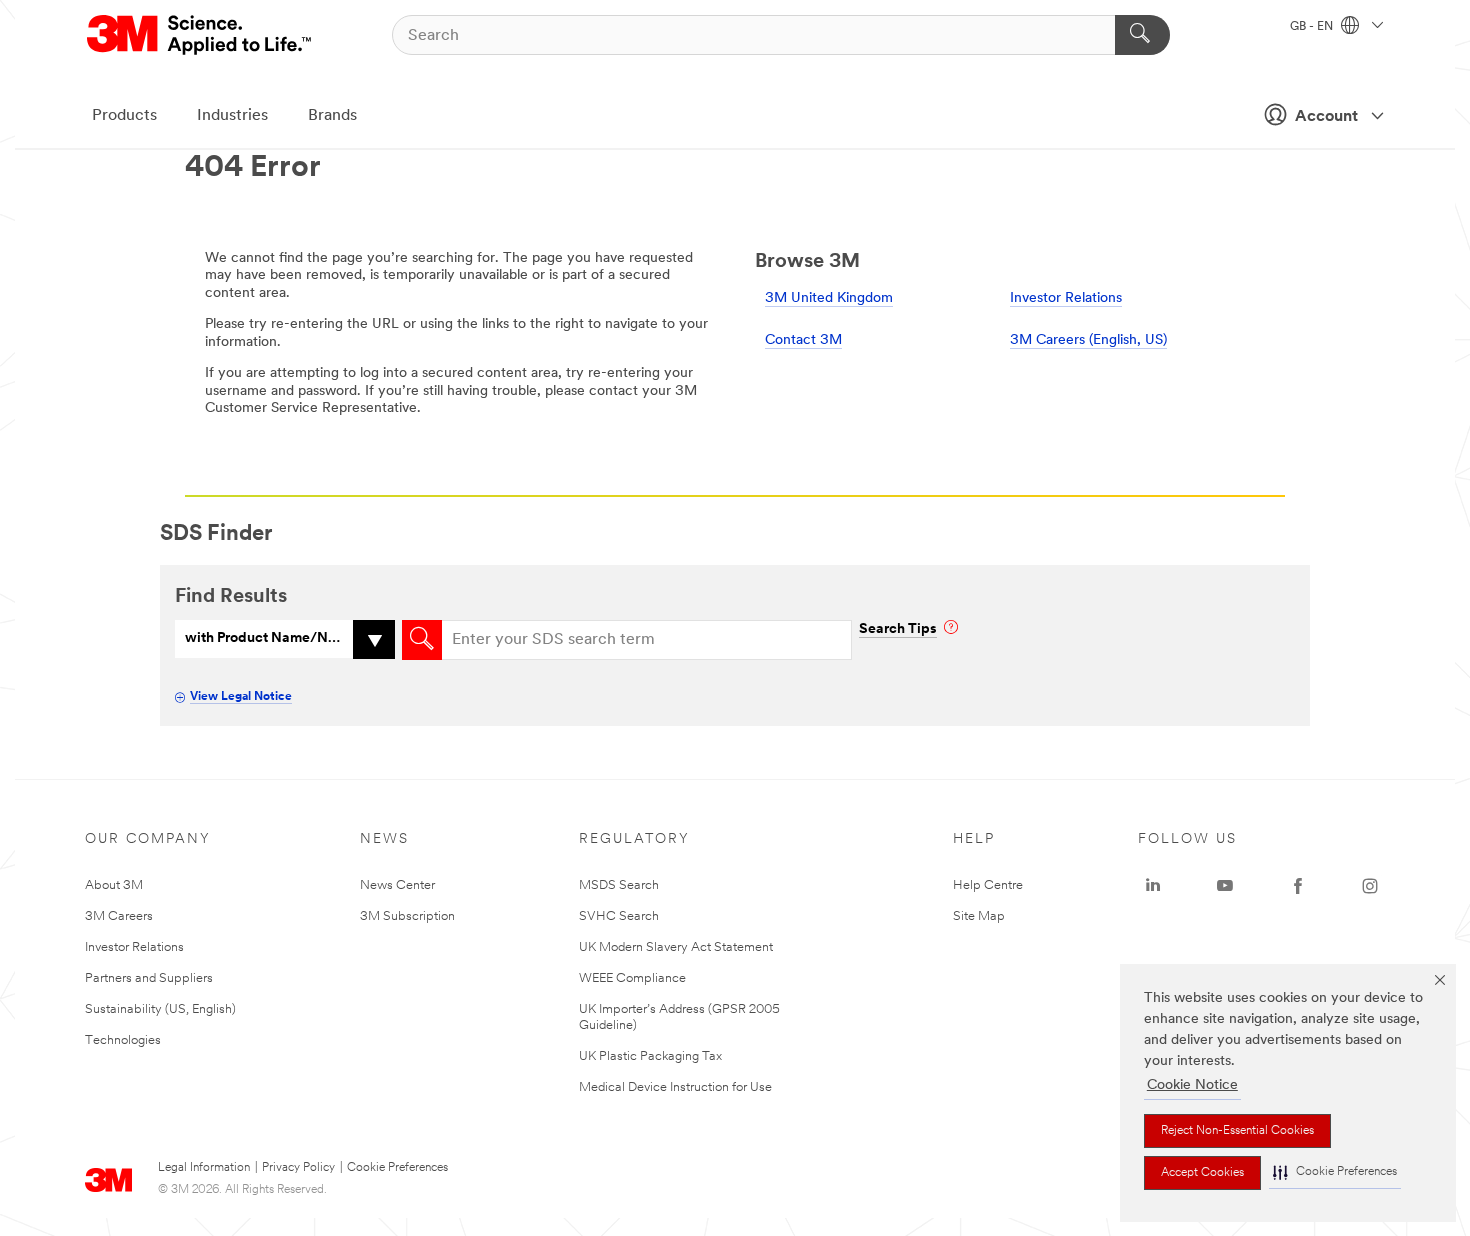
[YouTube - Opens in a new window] (1225, 886)
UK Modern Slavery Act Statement (676, 947)
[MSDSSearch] (422, 640)
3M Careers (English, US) (1088, 340)
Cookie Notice (1192, 1085)
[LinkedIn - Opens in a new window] (1153, 886)
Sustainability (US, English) (160, 1009)
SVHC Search (619, 916)
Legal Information (204, 1168)
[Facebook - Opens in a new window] (1298, 886)
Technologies (123, 1040)
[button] (1335, 1172)
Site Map (979, 916)
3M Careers (119, 916)
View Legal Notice (241, 697)
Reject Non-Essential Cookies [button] (1237, 1131)
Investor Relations (1066, 298)
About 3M (114, 885)
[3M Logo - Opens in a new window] (200, 35)
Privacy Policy (298, 1168)
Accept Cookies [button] (1202, 1173)
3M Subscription (407, 916)
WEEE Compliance (632, 978)
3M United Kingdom (829, 298)
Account (1326, 117)
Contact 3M (803, 340)
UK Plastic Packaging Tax (650, 1056)
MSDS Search (619, 885)
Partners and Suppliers (149, 978)
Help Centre (988, 885)
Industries (232, 116)
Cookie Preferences (397, 1168)
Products (124, 116)
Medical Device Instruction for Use (675, 1087)
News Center (397, 885)
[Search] (1142, 35)
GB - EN (1313, 27)
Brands (332, 116)
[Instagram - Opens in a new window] (1370, 886)
